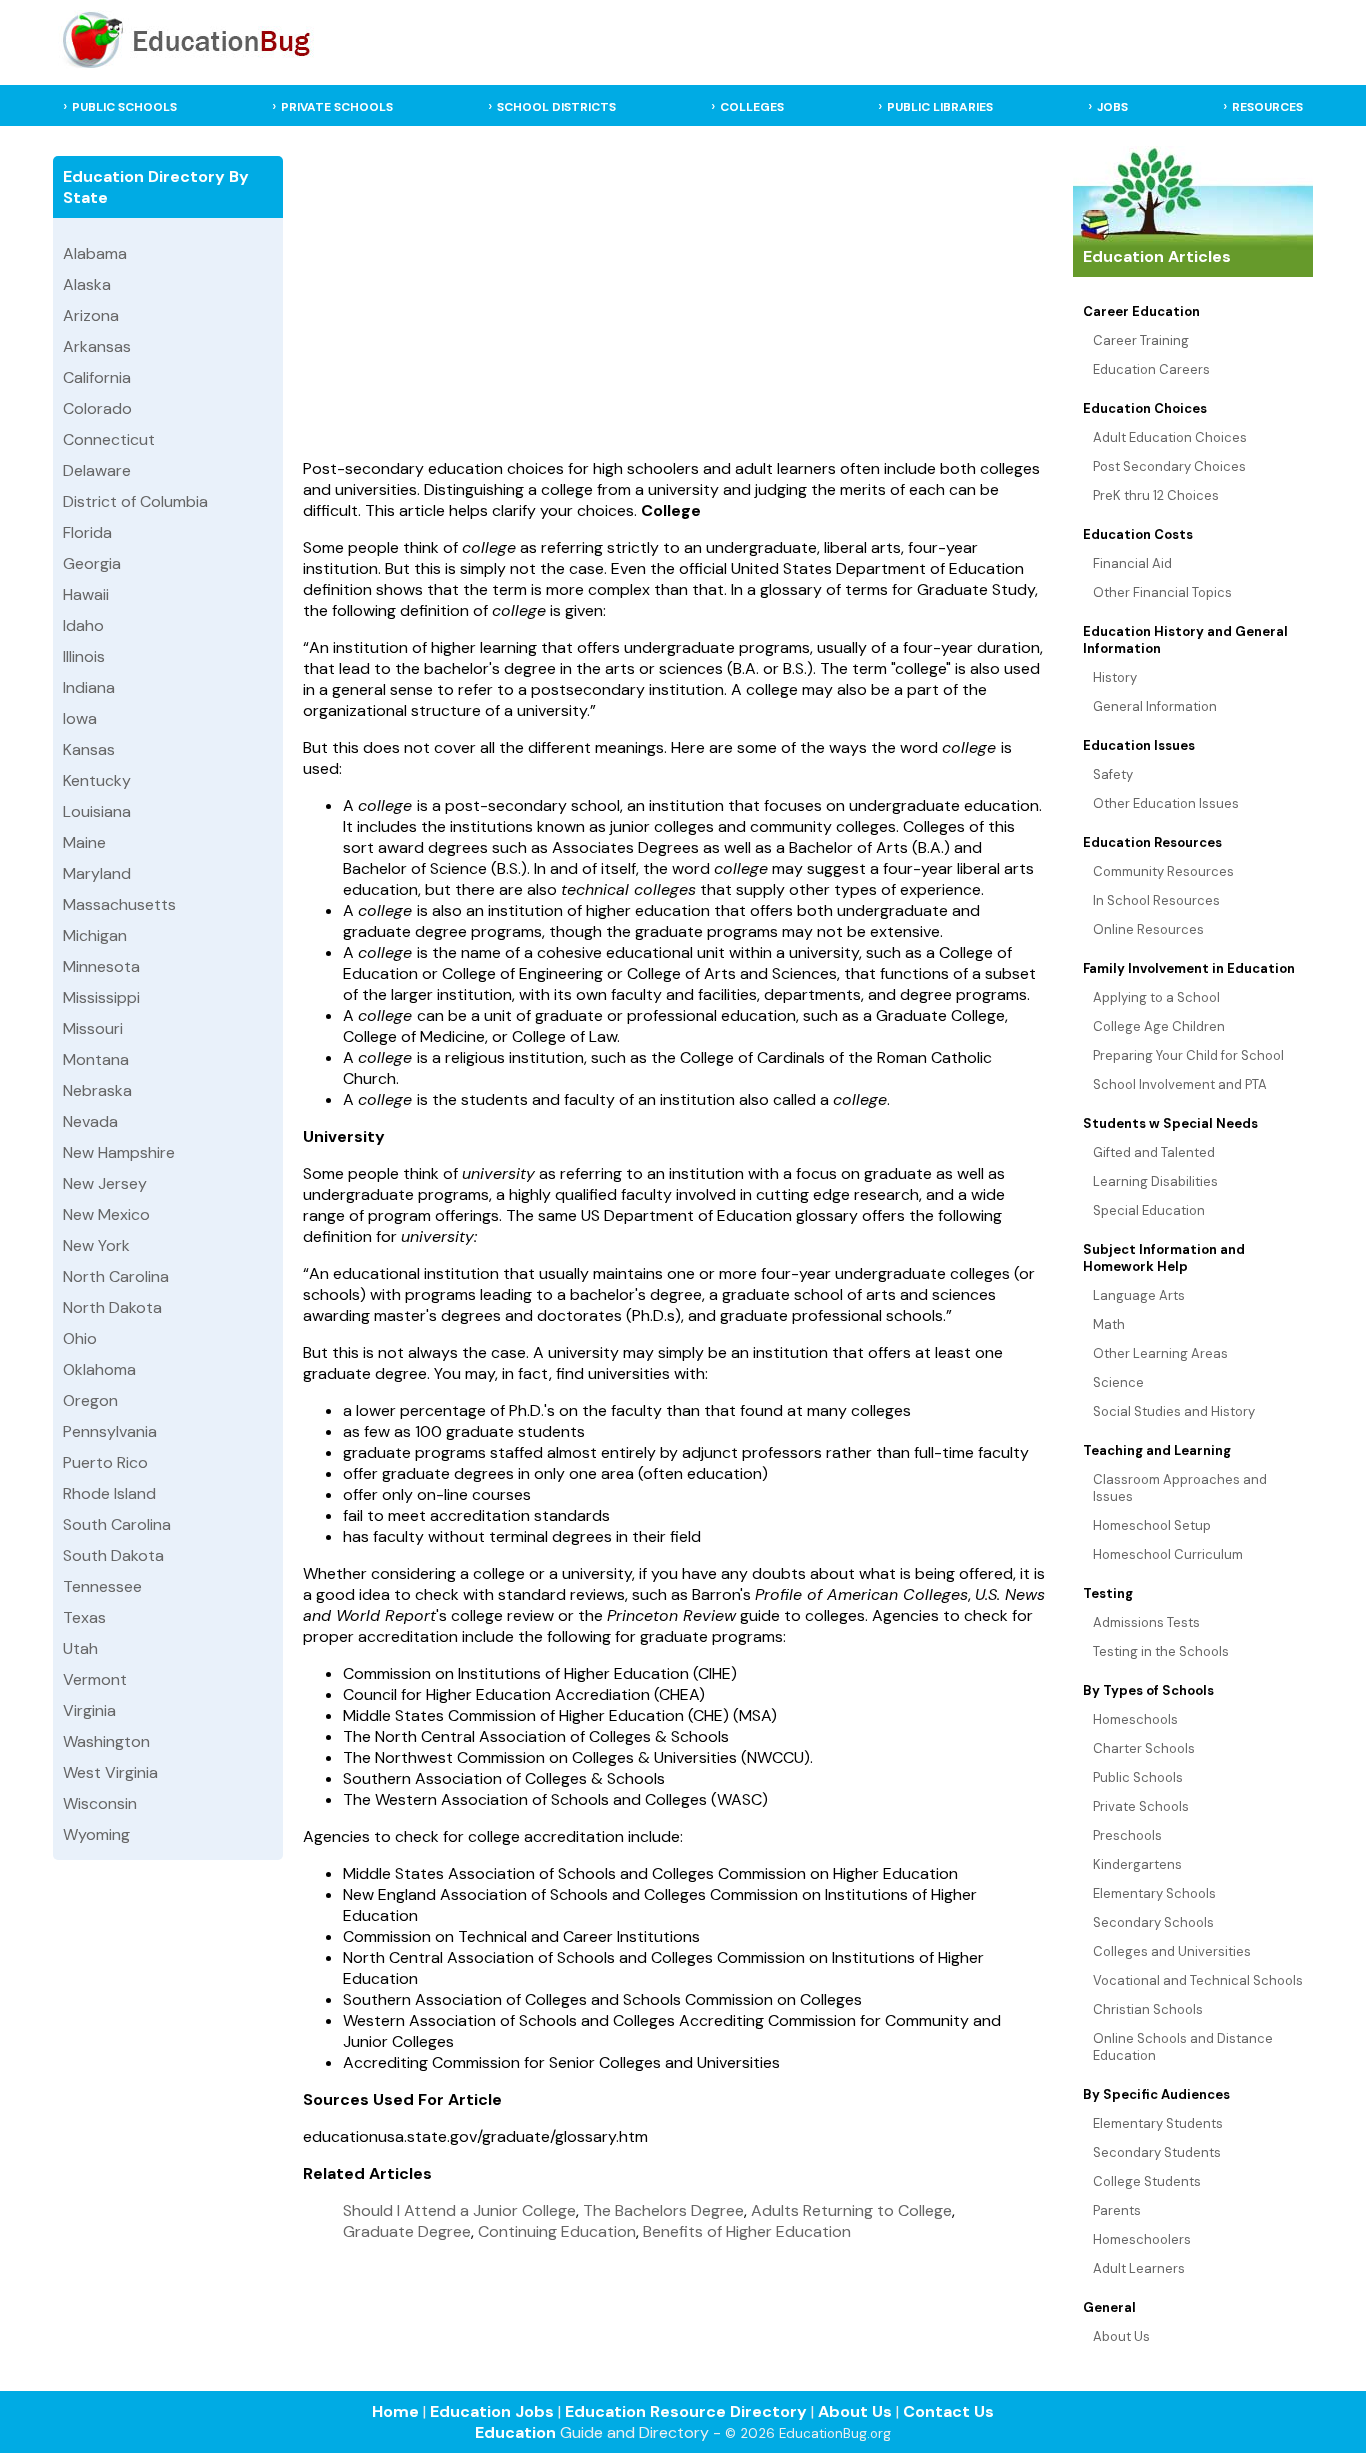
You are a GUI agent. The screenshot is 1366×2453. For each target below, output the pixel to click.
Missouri (93, 1028)
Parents (1117, 2210)
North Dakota (112, 1307)
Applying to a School (1156, 997)
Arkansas (97, 346)
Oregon (90, 1400)
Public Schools (1138, 1777)
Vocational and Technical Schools (1198, 1980)
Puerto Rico (105, 1462)
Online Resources (1148, 929)
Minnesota (101, 966)
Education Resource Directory (686, 2411)
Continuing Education (557, 2231)
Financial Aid (1132, 563)
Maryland (97, 873)
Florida (87, 532)
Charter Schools (1144, 1748)
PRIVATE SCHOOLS (337, 107)
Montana (96, 1059)
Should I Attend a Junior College (459, 2210)
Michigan (95, 935)
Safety (1113, 774)
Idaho (83, 625)
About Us (1121, 2336)
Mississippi (101, 997)
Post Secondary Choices (1169, 466)
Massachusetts (119, 904)
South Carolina (117, 1524)
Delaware (97, 470)
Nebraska (97, 1090)
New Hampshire (119, 1152)
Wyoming (96, 1834)
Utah (80, 1648)
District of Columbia (135, 501)
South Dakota (113, 1555)
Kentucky (97, 780)
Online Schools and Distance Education (1183, 2047)
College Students (1147, 2181)
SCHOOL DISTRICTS (556, 107)
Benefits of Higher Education (747, 2231)
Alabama (95, 253)
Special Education (1149, 1210)
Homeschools (1135, 1719)
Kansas (89, 749)
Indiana (89, 687)
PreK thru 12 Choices (1156, 495)
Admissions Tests (1146, 1622)
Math (1109, 1324)
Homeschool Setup (1152, 1525)
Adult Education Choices (1170, 437)
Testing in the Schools (1161, 1651)
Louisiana (97, 811)
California (97, 377)
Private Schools (1141, 1806)
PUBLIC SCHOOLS (124, 107)
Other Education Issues (1166, 803)
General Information (1155, 706)
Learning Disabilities (1155, 1181)
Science (1118, 1382)
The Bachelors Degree (663, 2210)
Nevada (90, 1121)
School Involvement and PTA (1180, 1084)
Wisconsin (100, 1803)
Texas (84, 1617)
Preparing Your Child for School (1188, 1055)
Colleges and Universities (1172, 1951)
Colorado (97, 408)
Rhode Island (109, 1493)
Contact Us (948, 2411)
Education (515, 2432)
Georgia (92, 563)
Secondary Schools (1153, 1922)
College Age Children (1159, 1026)
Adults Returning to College (851, 2210)
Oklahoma (99, 1369)
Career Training (1141, 340)
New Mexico (106, 1214)
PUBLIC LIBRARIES (940, 107)
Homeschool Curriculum (1168, 1554)
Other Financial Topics (1162, 592)
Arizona (91, 315)
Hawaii (86, 594)
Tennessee (102, 1586)
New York (96, 1245)
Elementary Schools (1154, 1893)
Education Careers (1151, 369)
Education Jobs (492, 2411)
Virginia (89, 1710)
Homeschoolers (1142, 2239)
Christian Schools (1148, 2009)
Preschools (1127, 1835)
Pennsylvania (110, 1431)
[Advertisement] (676, 297)
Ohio (80, 1338)
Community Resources (1163, 871)
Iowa (80, 718)
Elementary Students (1158, 2123)
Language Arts (1139, 1295)
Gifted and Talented (1154, 1152)
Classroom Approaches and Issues (1180, 1488)
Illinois (84, 656)
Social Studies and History (1174, 1411)
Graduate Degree (407, 2231)
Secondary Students (1157, 2152)
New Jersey (105, 1183)
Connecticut (109, 439)
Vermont (95, 1679)
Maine (84, 842)
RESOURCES (1267, 107)
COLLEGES (752, 107)
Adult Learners (1139, 2268)
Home (395, 2411)
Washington (106, 1741)
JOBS (1112, 107)
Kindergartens (1137, 1864)
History (1115, 677)
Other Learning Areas (1160, 1353)
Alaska (87, 284)
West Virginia (110, 1772)
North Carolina (116, 1276)
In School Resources (1156, 900)
